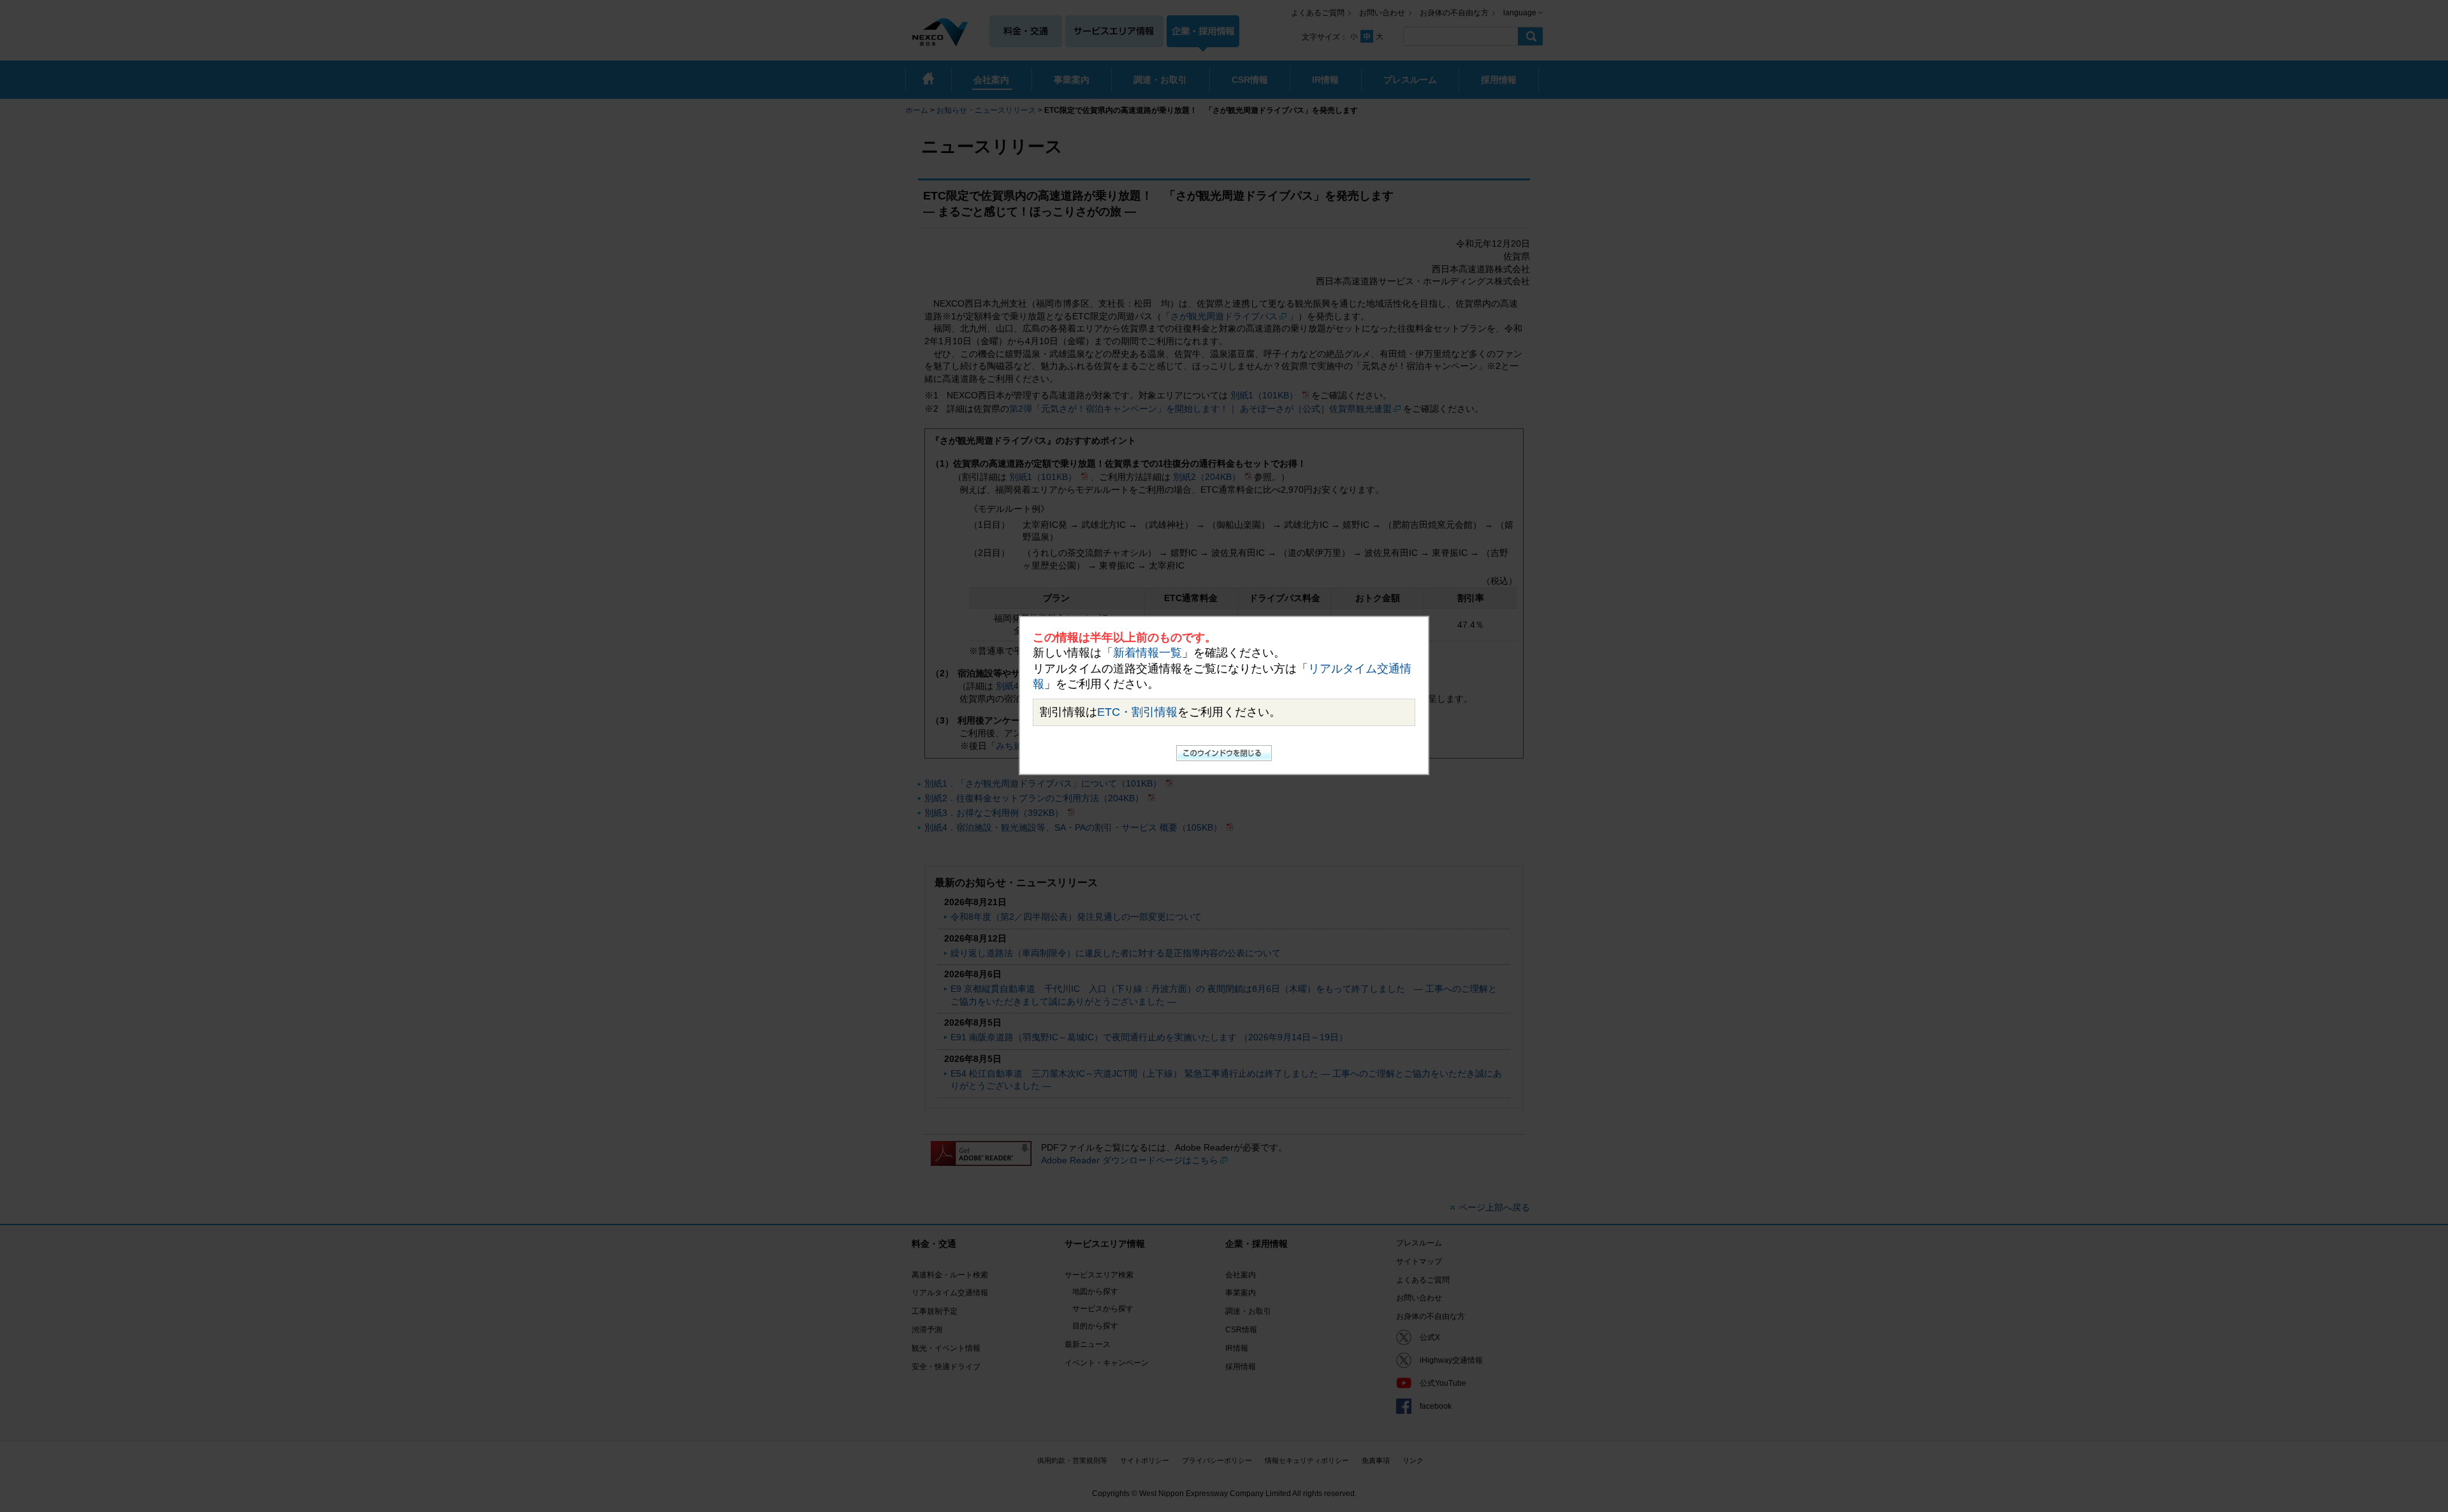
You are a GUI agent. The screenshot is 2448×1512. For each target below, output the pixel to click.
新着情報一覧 (1147, 653)
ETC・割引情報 (1137, 712)
